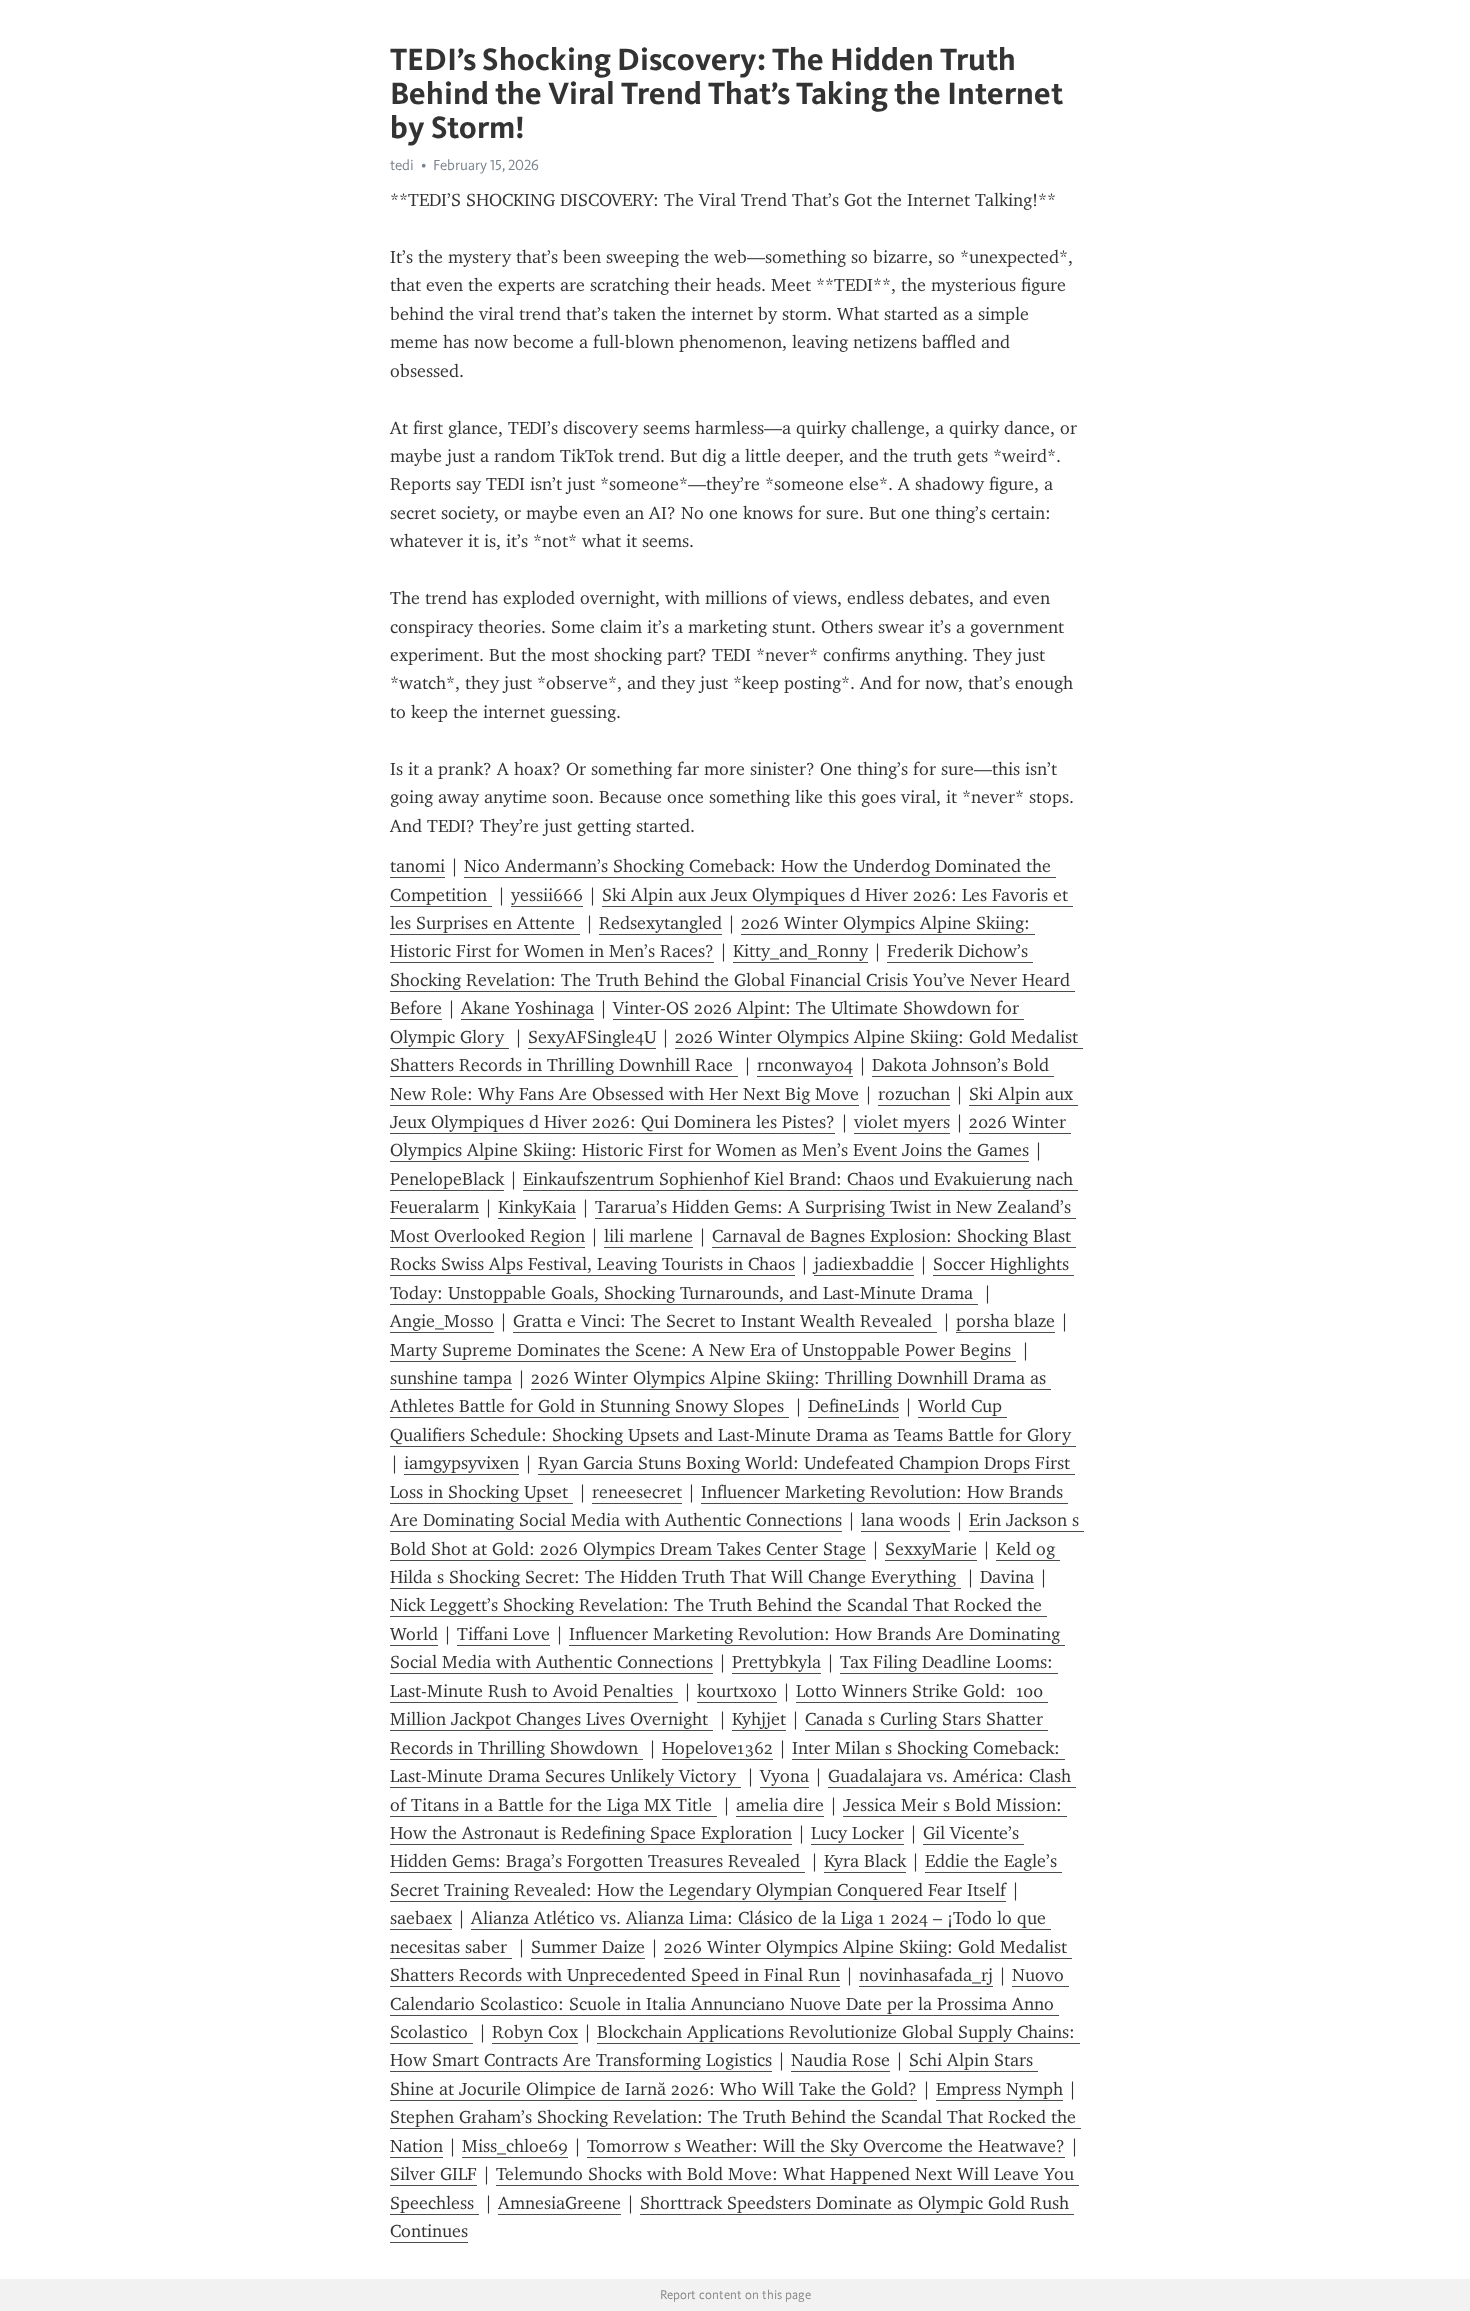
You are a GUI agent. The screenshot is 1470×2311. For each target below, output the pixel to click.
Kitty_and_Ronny (800, 951)
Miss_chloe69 (515, 2146)
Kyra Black (865, 1861)
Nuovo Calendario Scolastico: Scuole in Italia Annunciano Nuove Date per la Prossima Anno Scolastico (729, 2003)
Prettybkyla (776, 1662)
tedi (402, 165)
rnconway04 (805, 1065)
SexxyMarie (931, 1549)
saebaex (421, 1918)
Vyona (784, 1776)
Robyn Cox (535, 2032)
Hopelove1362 (717, 1748)
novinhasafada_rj (926, 1975)
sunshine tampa (451, 1378)
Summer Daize (588, 1947)
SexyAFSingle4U (592, 1037)
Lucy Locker (857, 1833)
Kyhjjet (759, 1719)
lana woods (905, 1520)
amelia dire (780, 1805)
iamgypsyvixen (461, 1463)
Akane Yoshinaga (527, 1008)
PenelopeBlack (447, 1179)
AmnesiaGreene (559, 2203)
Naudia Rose (840, 2060)
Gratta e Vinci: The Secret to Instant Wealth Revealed (725, 1321)
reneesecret (637, 1492)
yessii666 (547, 895)
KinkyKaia (537, 1207)
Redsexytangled (660, 923)
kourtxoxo (737, 1691)
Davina (1007, 1577)
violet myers (902, 1122)
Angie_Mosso (442, 1321)
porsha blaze (1005, 1321)
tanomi (417, 866)
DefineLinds (853, 1406)
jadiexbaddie (864, 1264)
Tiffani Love (503, 1634)
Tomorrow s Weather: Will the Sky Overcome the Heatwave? (826, 2146)
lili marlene (648, 1236)
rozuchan (914, 1094)
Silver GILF (433, 2174)
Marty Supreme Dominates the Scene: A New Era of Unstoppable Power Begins (703, 1350)
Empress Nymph (999, 2089)
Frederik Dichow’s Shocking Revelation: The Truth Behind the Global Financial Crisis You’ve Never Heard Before (732, 979)
